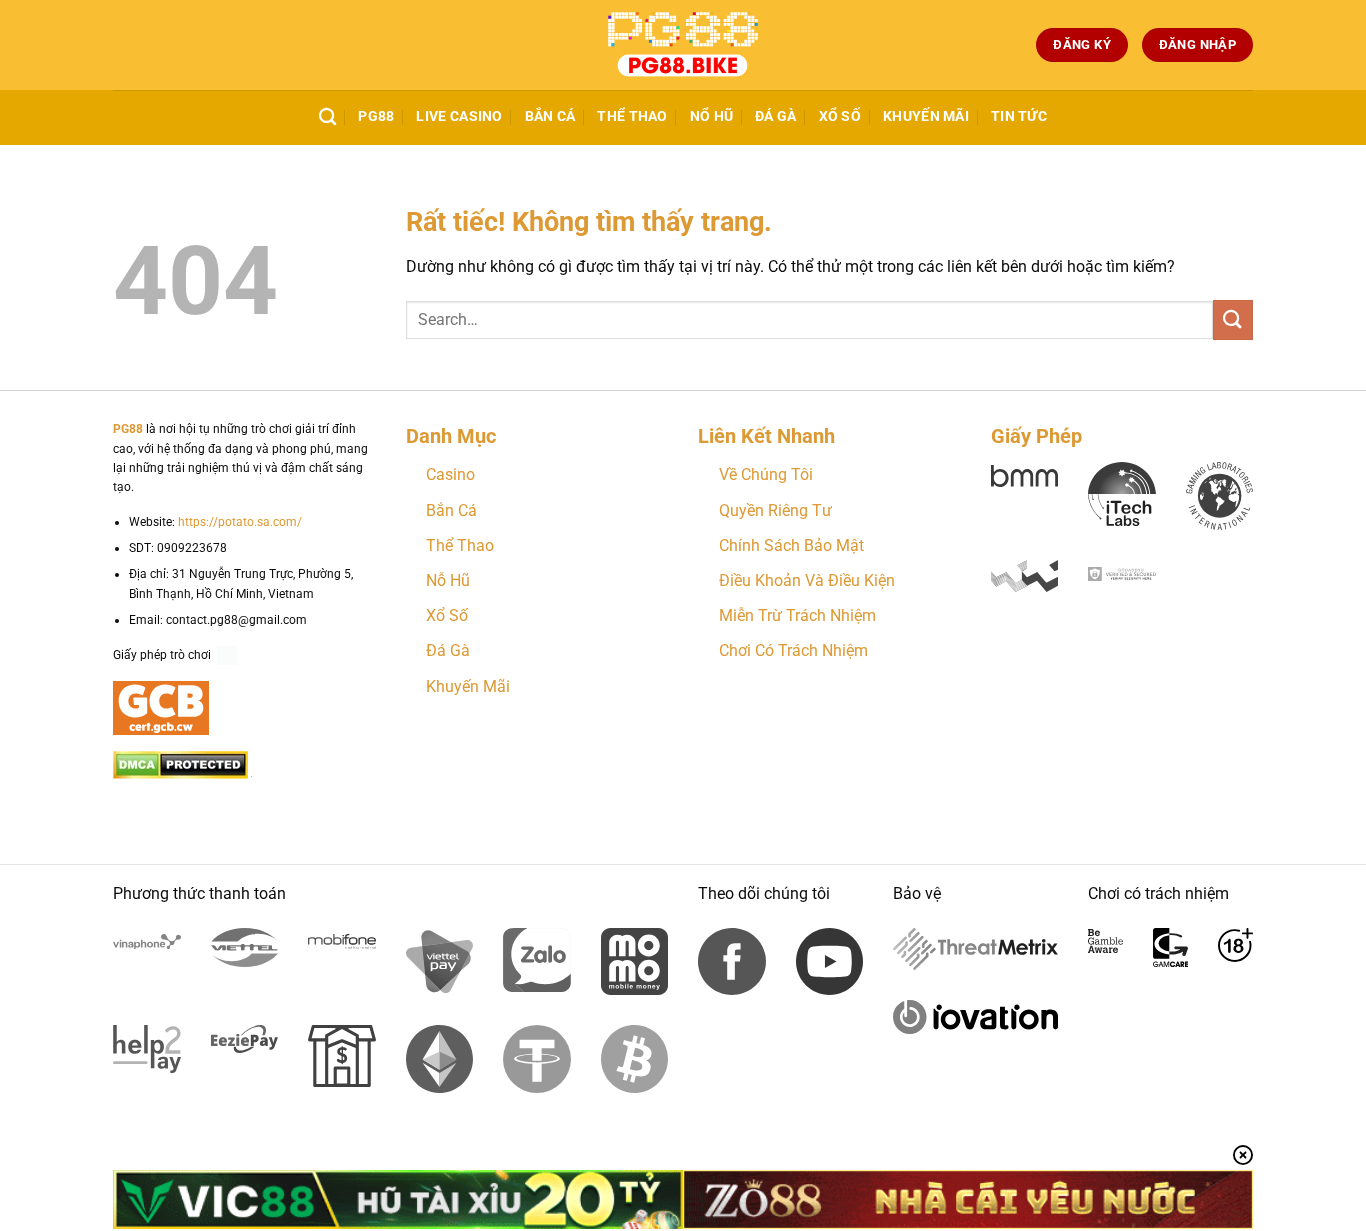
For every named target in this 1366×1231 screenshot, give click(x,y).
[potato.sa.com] (683, 45)
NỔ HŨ (711, 116)
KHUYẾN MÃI (926, 116)
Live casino (459, 116)
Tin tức (1019, 116)
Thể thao (632, 116)
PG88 (376, 116)
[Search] (327, 117)
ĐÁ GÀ (775, 116)
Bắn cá (550, 116)
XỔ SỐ (840, 116)
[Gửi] (1233, 319)
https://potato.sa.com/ (240, 522)
